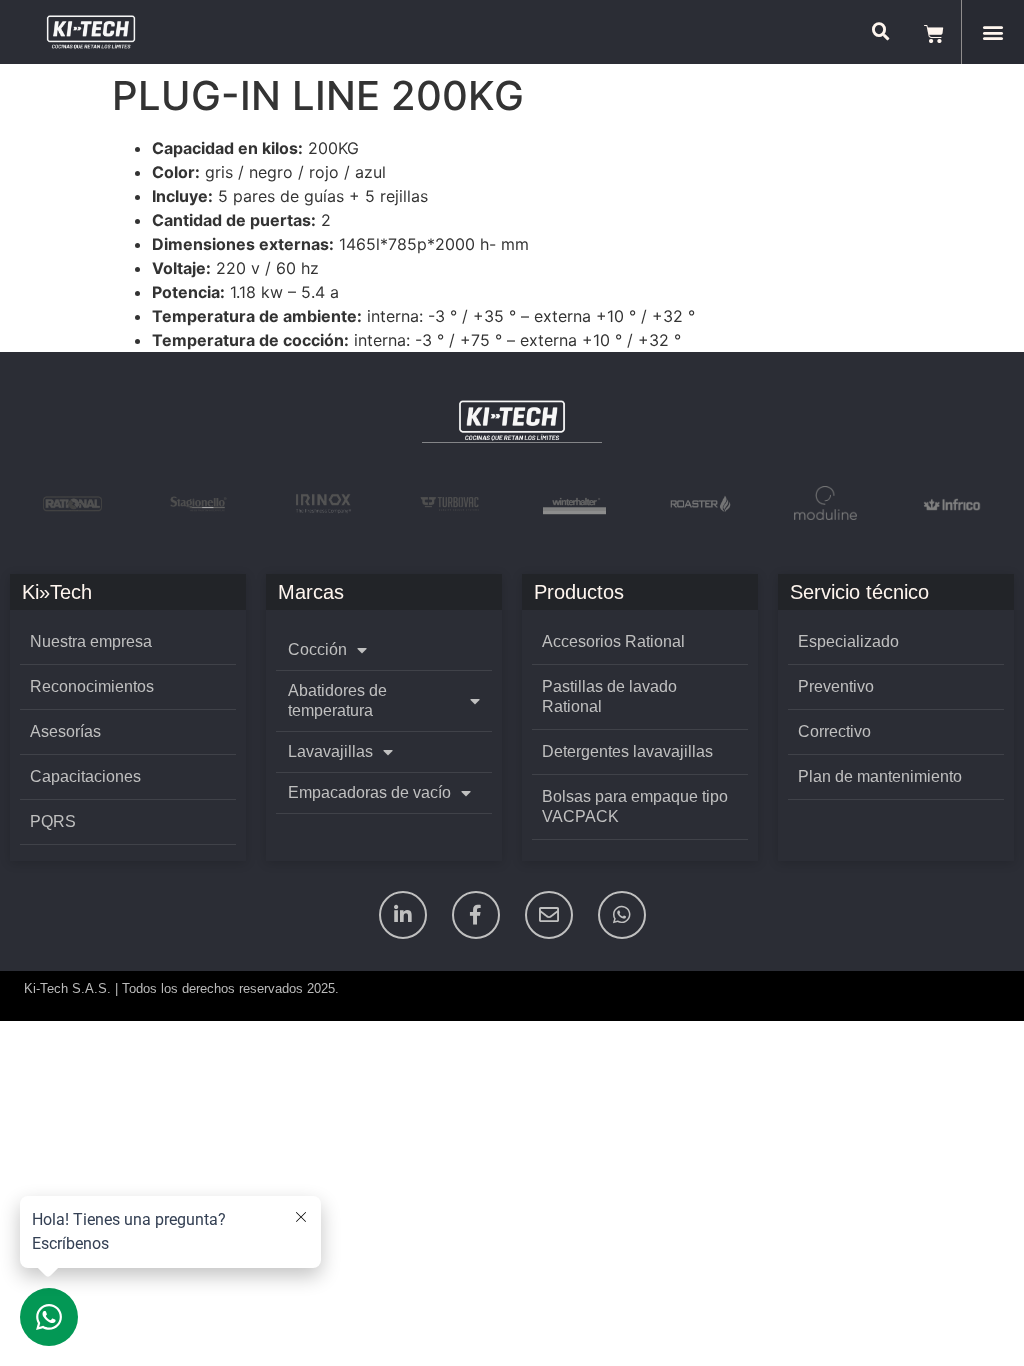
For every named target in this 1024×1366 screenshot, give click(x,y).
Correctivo (834, 731)
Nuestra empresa (91, 641)
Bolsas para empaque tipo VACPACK (635, 806)
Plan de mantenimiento (880, 776)
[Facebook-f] (476, 915)
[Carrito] (934, 32)
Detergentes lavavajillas (627, 751)
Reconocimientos (92, 686)
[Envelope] (549, 915)
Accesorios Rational (613, 641)
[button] (993, 32)
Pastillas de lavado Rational (609, 696)
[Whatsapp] (622, 915)
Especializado (848, 641)
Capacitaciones (85, 776)
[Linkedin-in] (403, 915)
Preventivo (836, 686)
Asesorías (65, 731)
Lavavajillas (330, 751)
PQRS (53, 821)
